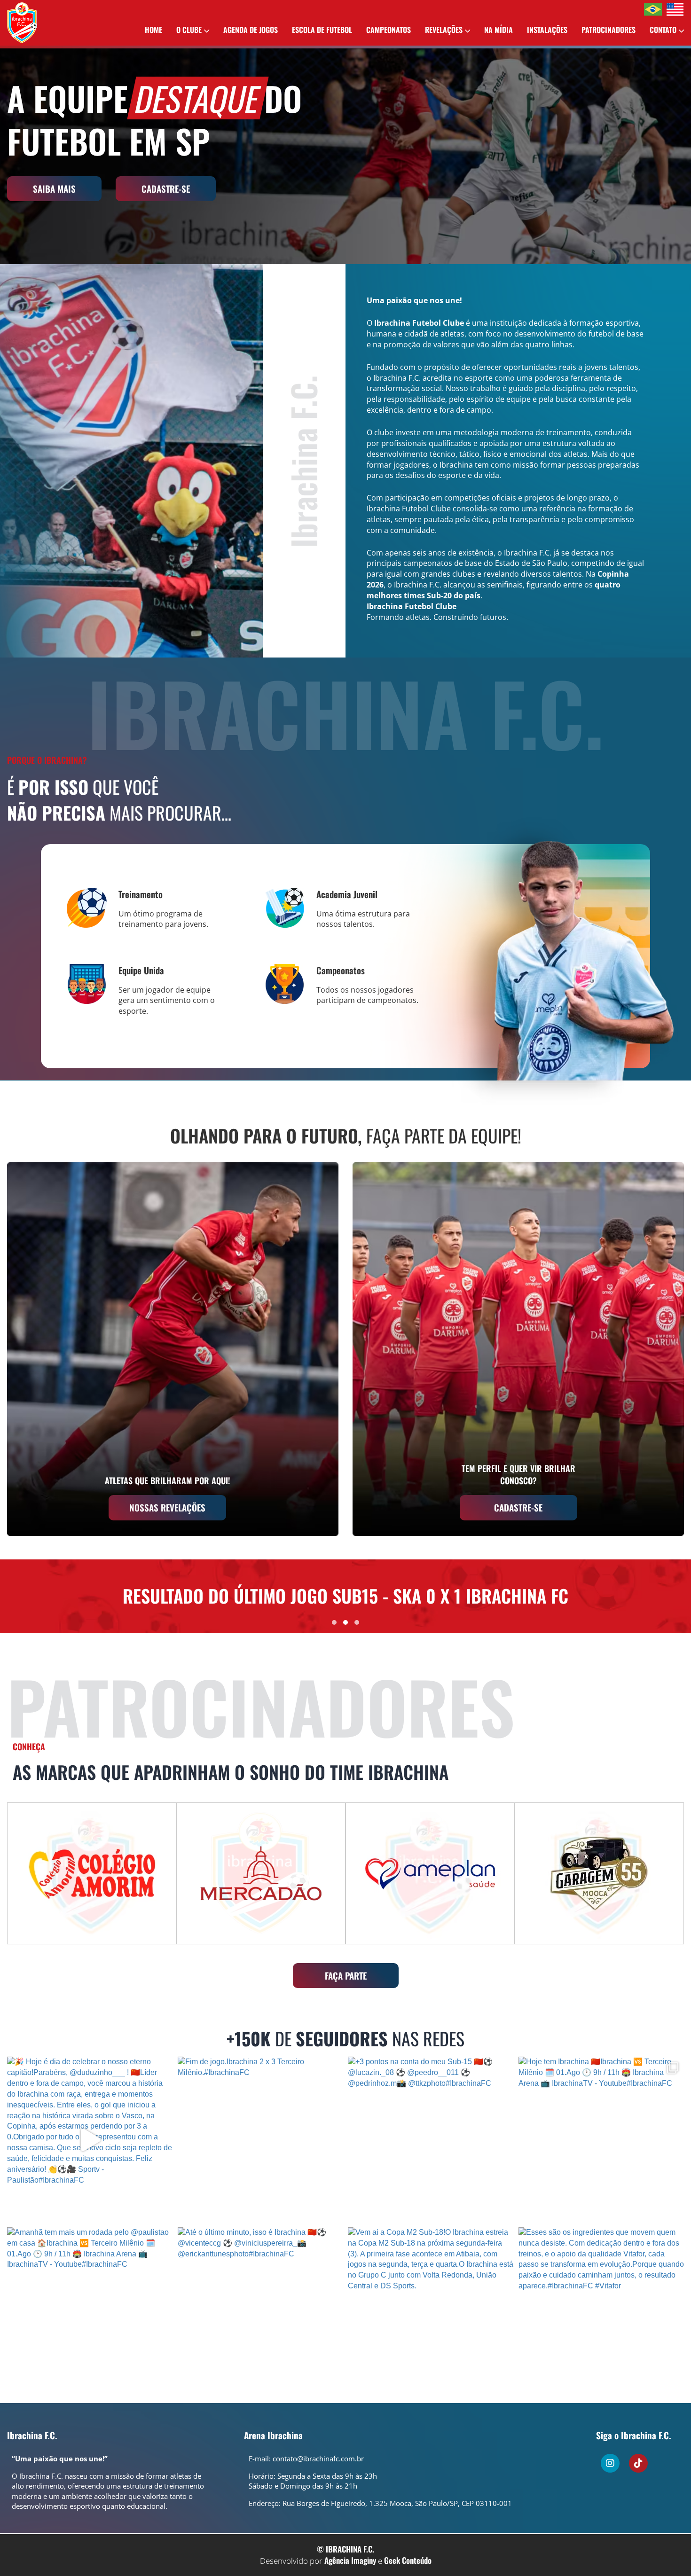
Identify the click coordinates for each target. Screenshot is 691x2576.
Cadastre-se (166, 188)
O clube (189, 30)
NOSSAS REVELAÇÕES (167, 1507)
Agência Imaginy (350, 2560)
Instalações (547, 30)
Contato (663, 30)
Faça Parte (346, 1975)
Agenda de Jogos (251, 30)
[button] (334, 1622)
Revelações (444, 30)
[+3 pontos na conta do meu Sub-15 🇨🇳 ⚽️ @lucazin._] (431, 2140)
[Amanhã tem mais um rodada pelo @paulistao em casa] (90, 2310)
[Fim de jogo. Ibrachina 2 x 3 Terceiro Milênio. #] (261, 2140)
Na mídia (499, 30)
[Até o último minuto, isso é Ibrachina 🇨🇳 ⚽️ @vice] (261, 2310)
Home (153, 30)
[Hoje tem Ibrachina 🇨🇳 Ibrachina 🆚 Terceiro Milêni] (601, 2140)
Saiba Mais (54, 188)
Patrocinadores (609, 30)
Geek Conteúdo (408, 2560)
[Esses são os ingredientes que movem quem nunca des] (601, 2310)
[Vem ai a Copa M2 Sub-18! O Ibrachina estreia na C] (431, 2310)
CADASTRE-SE (518, 1507)
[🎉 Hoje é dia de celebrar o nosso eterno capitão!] (90, 2140)
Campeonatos (389, 30)
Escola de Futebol (322, 30)
